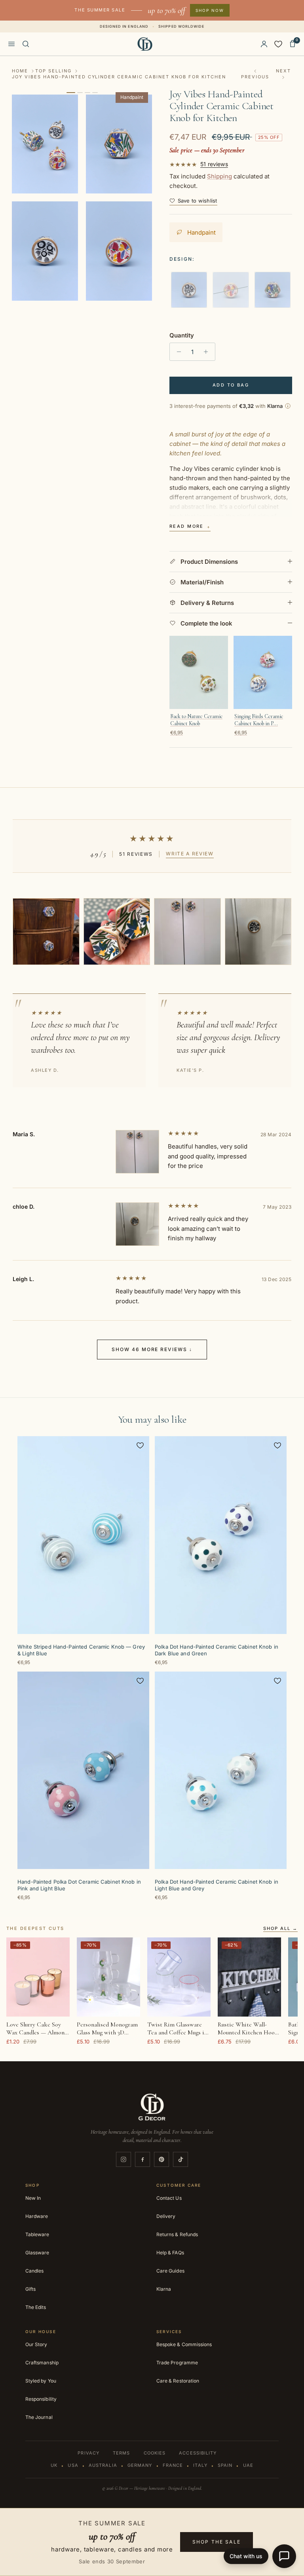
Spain (225, 2465)
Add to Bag (231, 385)
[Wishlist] (278, 44)
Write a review (190, 854)
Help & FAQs (170, 2253)
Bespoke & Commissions (184, 2344)
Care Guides (170, 2271)
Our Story (36, 2344)
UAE (248, 2465)
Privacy (88, 2453)
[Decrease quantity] (177, 352)
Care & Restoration (178, 2381)
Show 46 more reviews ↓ (152, 1349)
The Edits (36, 2307)
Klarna (164, 2289)
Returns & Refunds (177, 2234)
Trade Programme (177, 2363)
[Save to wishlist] (140, 1445)
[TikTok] (180, 2159)
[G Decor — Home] (145, 44)
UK (54, 2465)
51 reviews (214, 164)
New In (33, 2198)
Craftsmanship (42, 2363)
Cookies (155, 2453)
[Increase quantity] (208, 352)
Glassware (37, 2253)
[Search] (26, 44)
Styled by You (41, 2381)
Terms (122, 2453)
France (173, 2465)
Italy (200, 2465)
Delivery (166, 2216)
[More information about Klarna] (288, 406)
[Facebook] (142, 2159)
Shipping (219, 176)
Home (20, 71)
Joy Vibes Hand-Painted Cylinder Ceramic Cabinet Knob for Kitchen (119, 77)
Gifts (30, 2289)
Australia (103, 2465)
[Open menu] (11, 44)
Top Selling (53, 71)
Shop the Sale (217, 2542)
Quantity (182, 335)
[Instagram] (123, 2159)
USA (73, 2465)
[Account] (264, 44)
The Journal (39, 2417)
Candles (34, 2271)
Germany (140, 2465)
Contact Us (169, 2198)
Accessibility (198, 2453)
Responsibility (41, 2399)
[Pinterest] (161, 2159)
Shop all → (280, 1929)
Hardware (37, 2216)
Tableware (37, 2234)
